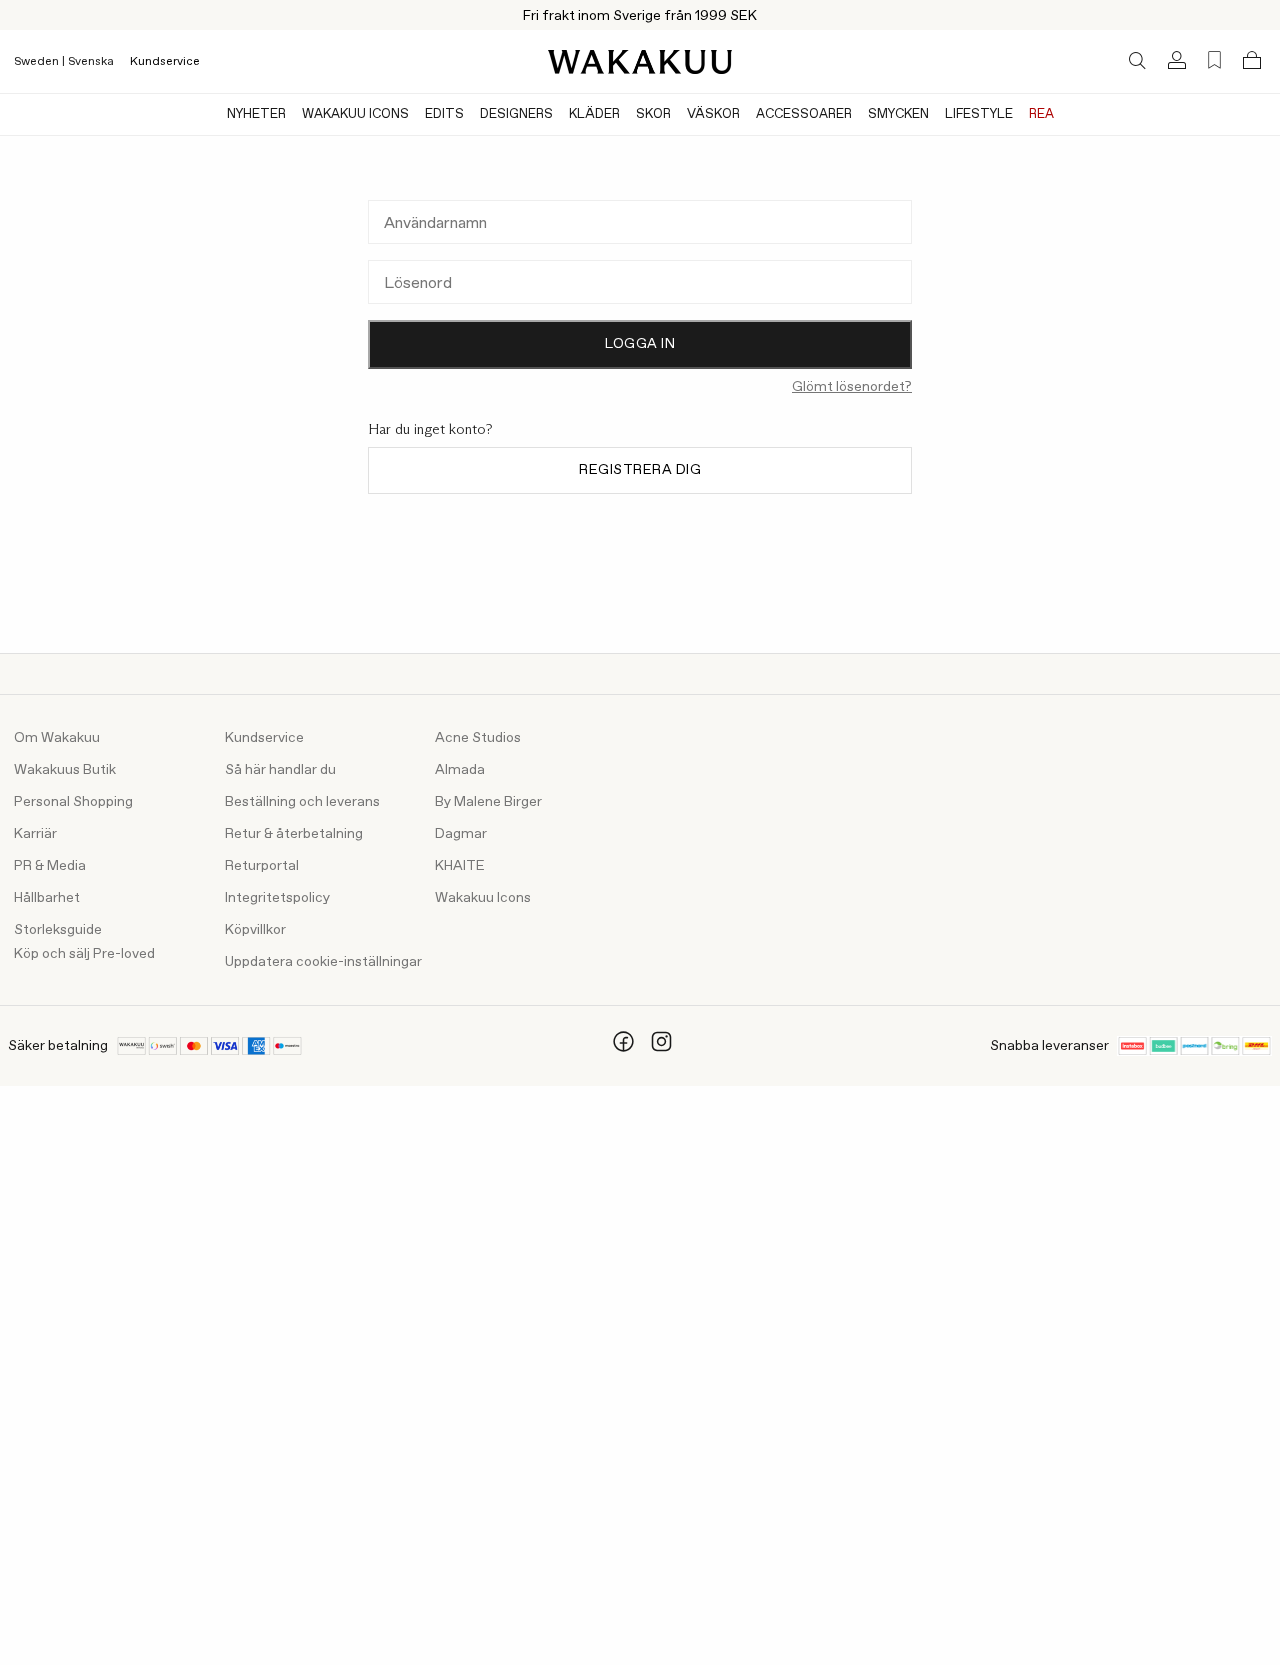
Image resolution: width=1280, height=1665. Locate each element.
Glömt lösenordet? (852, 387)
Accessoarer (804, 114)
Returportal (262, 866)
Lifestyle (979, 114)
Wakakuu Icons (355, 114)
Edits (444, 114)
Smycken (898, 114)
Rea (1041, 114)
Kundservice (165, 62)
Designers (516, 114)
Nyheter (256, 114)
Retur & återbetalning (294, 834)
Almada (460, 770)
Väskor (713, 114)
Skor (653, 114)
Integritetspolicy (277, 898)
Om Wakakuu (57, 738)
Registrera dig (640, 470)
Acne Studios (478, 738)
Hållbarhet (47, 898)
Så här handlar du (280, 770)
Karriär (35, 834)
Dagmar (461, 834)
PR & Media (50, 866)
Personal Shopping (73, 802)
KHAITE (460, 866)
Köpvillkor (255, 930)
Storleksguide (58, 930)
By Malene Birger (488, 802)
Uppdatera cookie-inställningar (323, 962)
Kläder (594, 114)
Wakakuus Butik (65, 770)
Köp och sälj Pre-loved (84, 954)
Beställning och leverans (302, 802)
